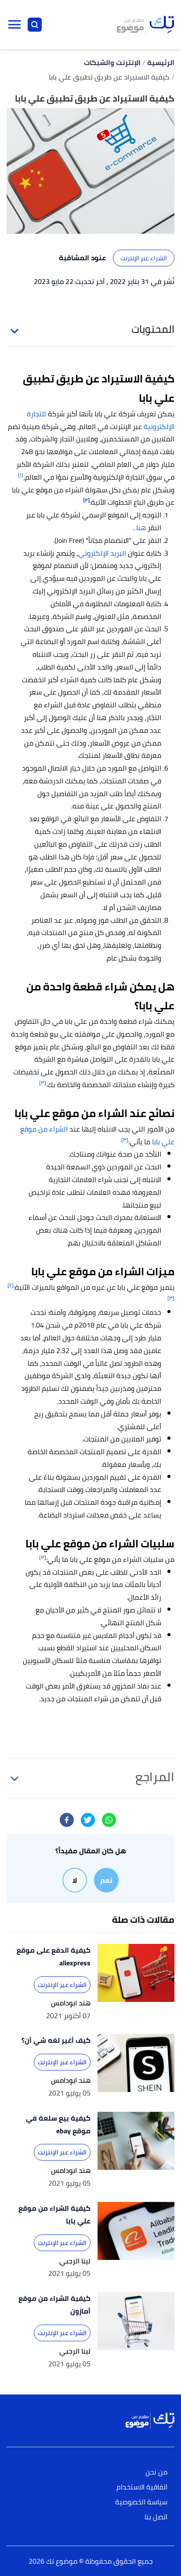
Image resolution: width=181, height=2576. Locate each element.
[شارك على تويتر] (88, 1820)
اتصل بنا (156, 2517)
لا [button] (75, 1880)
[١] (21, 475)
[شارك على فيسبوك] (67, 1820)
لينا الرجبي (75, 2261)
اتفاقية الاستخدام (142, 2487)
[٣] (43, 1082)
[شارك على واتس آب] (109, 1820)
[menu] (14, 25)
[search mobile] (35, 25)
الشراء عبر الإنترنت (144, 258)
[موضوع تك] (145, 25)
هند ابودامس (71, 2003)
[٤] (11, 1285)
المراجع (155, 1777)
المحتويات (153, 329)
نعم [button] (106, 1880)
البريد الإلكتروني (102, 553)
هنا (141, 528)
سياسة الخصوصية (141, 2502)
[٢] (86, 500)
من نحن (156, 2472)
